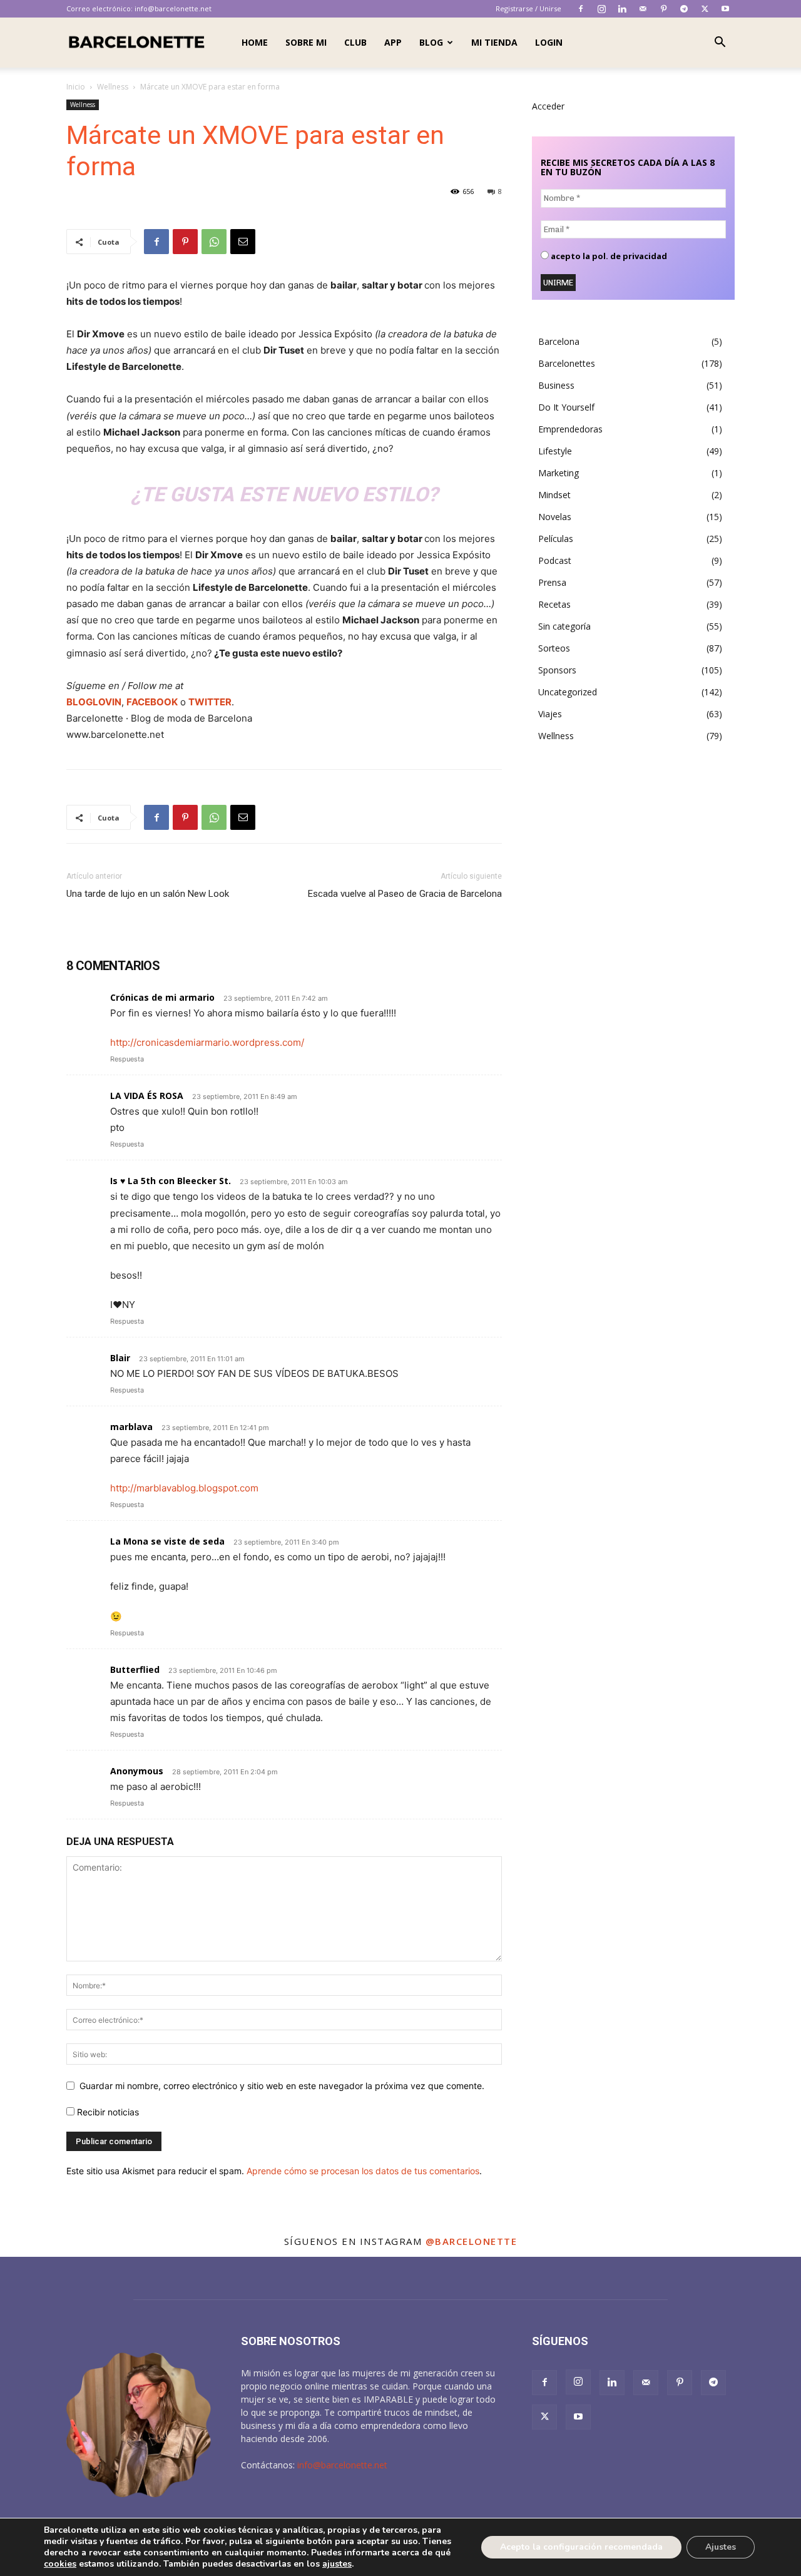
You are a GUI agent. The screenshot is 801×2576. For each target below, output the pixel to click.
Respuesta (127, 1059)
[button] (720, 43)
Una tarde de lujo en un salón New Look (148, 894)
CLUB (355, 42)
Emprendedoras (570, 429)
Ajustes (721, 2547)
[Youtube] (725, 9)
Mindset (554, 495)
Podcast (555, 560)
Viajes (550, 714)
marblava (131, 1427)
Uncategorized (568, 692)
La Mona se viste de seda (167, 1541)
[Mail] (643, 9)
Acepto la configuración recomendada (581, 2547)
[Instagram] (601, 9)
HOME (255, 42)
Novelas (555, 517)
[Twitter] (705, 9)
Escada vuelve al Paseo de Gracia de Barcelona (405, 894)
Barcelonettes (567, 363)
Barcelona (559, 341)
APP (393, 42)
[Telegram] (684, 9)
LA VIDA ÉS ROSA (147, 1096)
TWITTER (210, 702)
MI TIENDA (494, 42)
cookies (60, 2564)
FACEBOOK (152, 702)
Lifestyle (555, 451)
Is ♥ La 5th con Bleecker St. (171, 1181)
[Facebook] (581, 9)
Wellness (113, 87)
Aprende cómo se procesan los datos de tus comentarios (363, 2171)
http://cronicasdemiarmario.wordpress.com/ (207, 1042)
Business (556, 385)
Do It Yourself (566, 407)
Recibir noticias (107, 2112)
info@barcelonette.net (173, 8)
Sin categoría (564, 626)
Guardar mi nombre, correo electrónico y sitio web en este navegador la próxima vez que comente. (282, 2086)
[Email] (243, 242)
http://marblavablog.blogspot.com (184, 1488)
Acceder (548, 106)
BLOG (431, 42)
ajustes (337, 2564)
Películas (556, 539)
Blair (120, 1358)
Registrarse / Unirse (528, 8)
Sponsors (557, 670)
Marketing (559, 473)
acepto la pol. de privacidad (608, 256)
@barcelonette (472, 2241)
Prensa (552, 582)
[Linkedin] (622, 9)
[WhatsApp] (214, 242)
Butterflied (135, 1669)
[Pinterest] (663, 9)
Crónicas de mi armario (162, 997)
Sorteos (554, 648)
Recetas (554, 604)
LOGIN (549, 42)
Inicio (76, 87)
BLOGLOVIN (94, 702)
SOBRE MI (306, 42)
